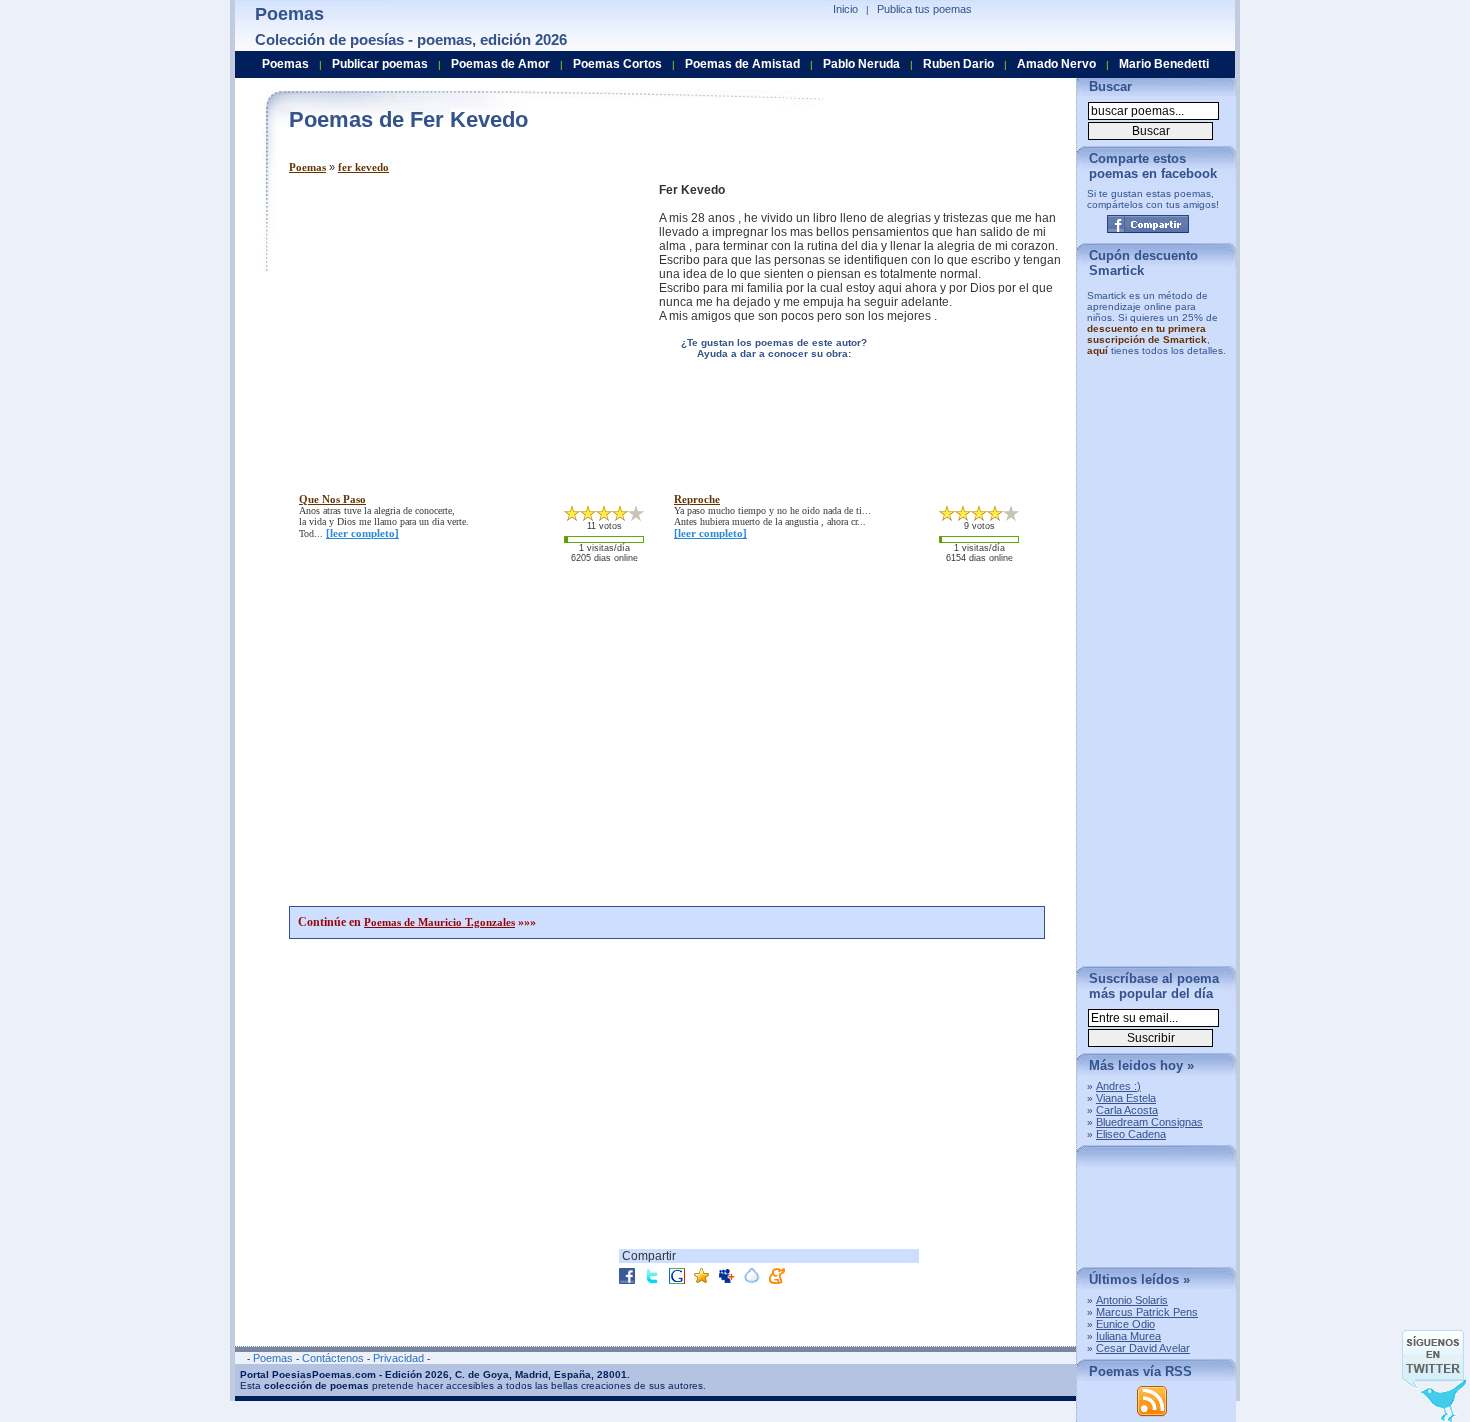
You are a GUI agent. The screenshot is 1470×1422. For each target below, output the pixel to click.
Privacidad (398, 1358)
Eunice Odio (1125, 1324)
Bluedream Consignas (1149, 1122)
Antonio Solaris (1132, 1300)
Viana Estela (1126, 1098)
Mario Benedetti (1164, 64)
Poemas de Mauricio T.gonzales (439, 922)
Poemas (307, 167)
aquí (1097, 350)
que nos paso (332, 499)
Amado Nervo (1056, 64)
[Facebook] (1148, 224)
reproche (697, 499)
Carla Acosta (1127, 1110)
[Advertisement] (457, 323)
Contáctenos (333, 1358)
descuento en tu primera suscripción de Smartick (1147, 334)
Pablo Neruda (861, 64)
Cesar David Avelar (1143, 1348)
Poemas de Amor (500, 64)
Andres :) (1118, 1086)
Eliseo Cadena (1131, 1134)
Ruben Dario (958, 64)
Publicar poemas (380, 64)
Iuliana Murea (1128, 1336)
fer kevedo (363, 167)
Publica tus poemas (924, 9)
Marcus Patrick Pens (1147, 1312)
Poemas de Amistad (742, 64)
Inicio (845, 9)
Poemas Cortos (617, 64)
